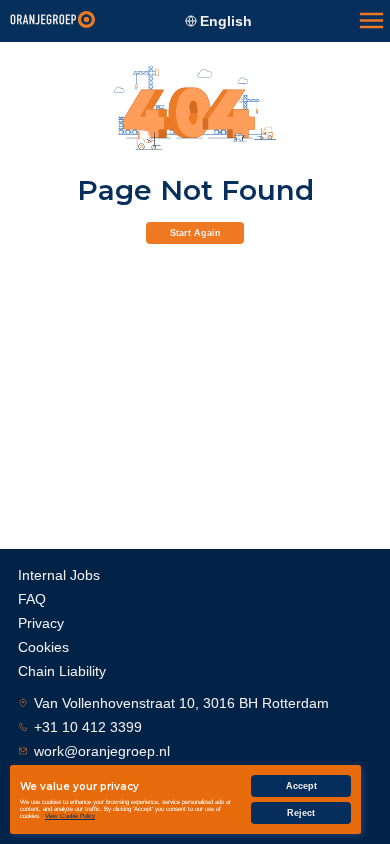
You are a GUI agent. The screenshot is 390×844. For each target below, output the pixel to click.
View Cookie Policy (70, 815)
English (226, 21)
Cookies (43, 647)
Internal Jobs (59, 575)
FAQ (32, 599)
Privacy (41, 623)
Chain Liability (62, 671)
